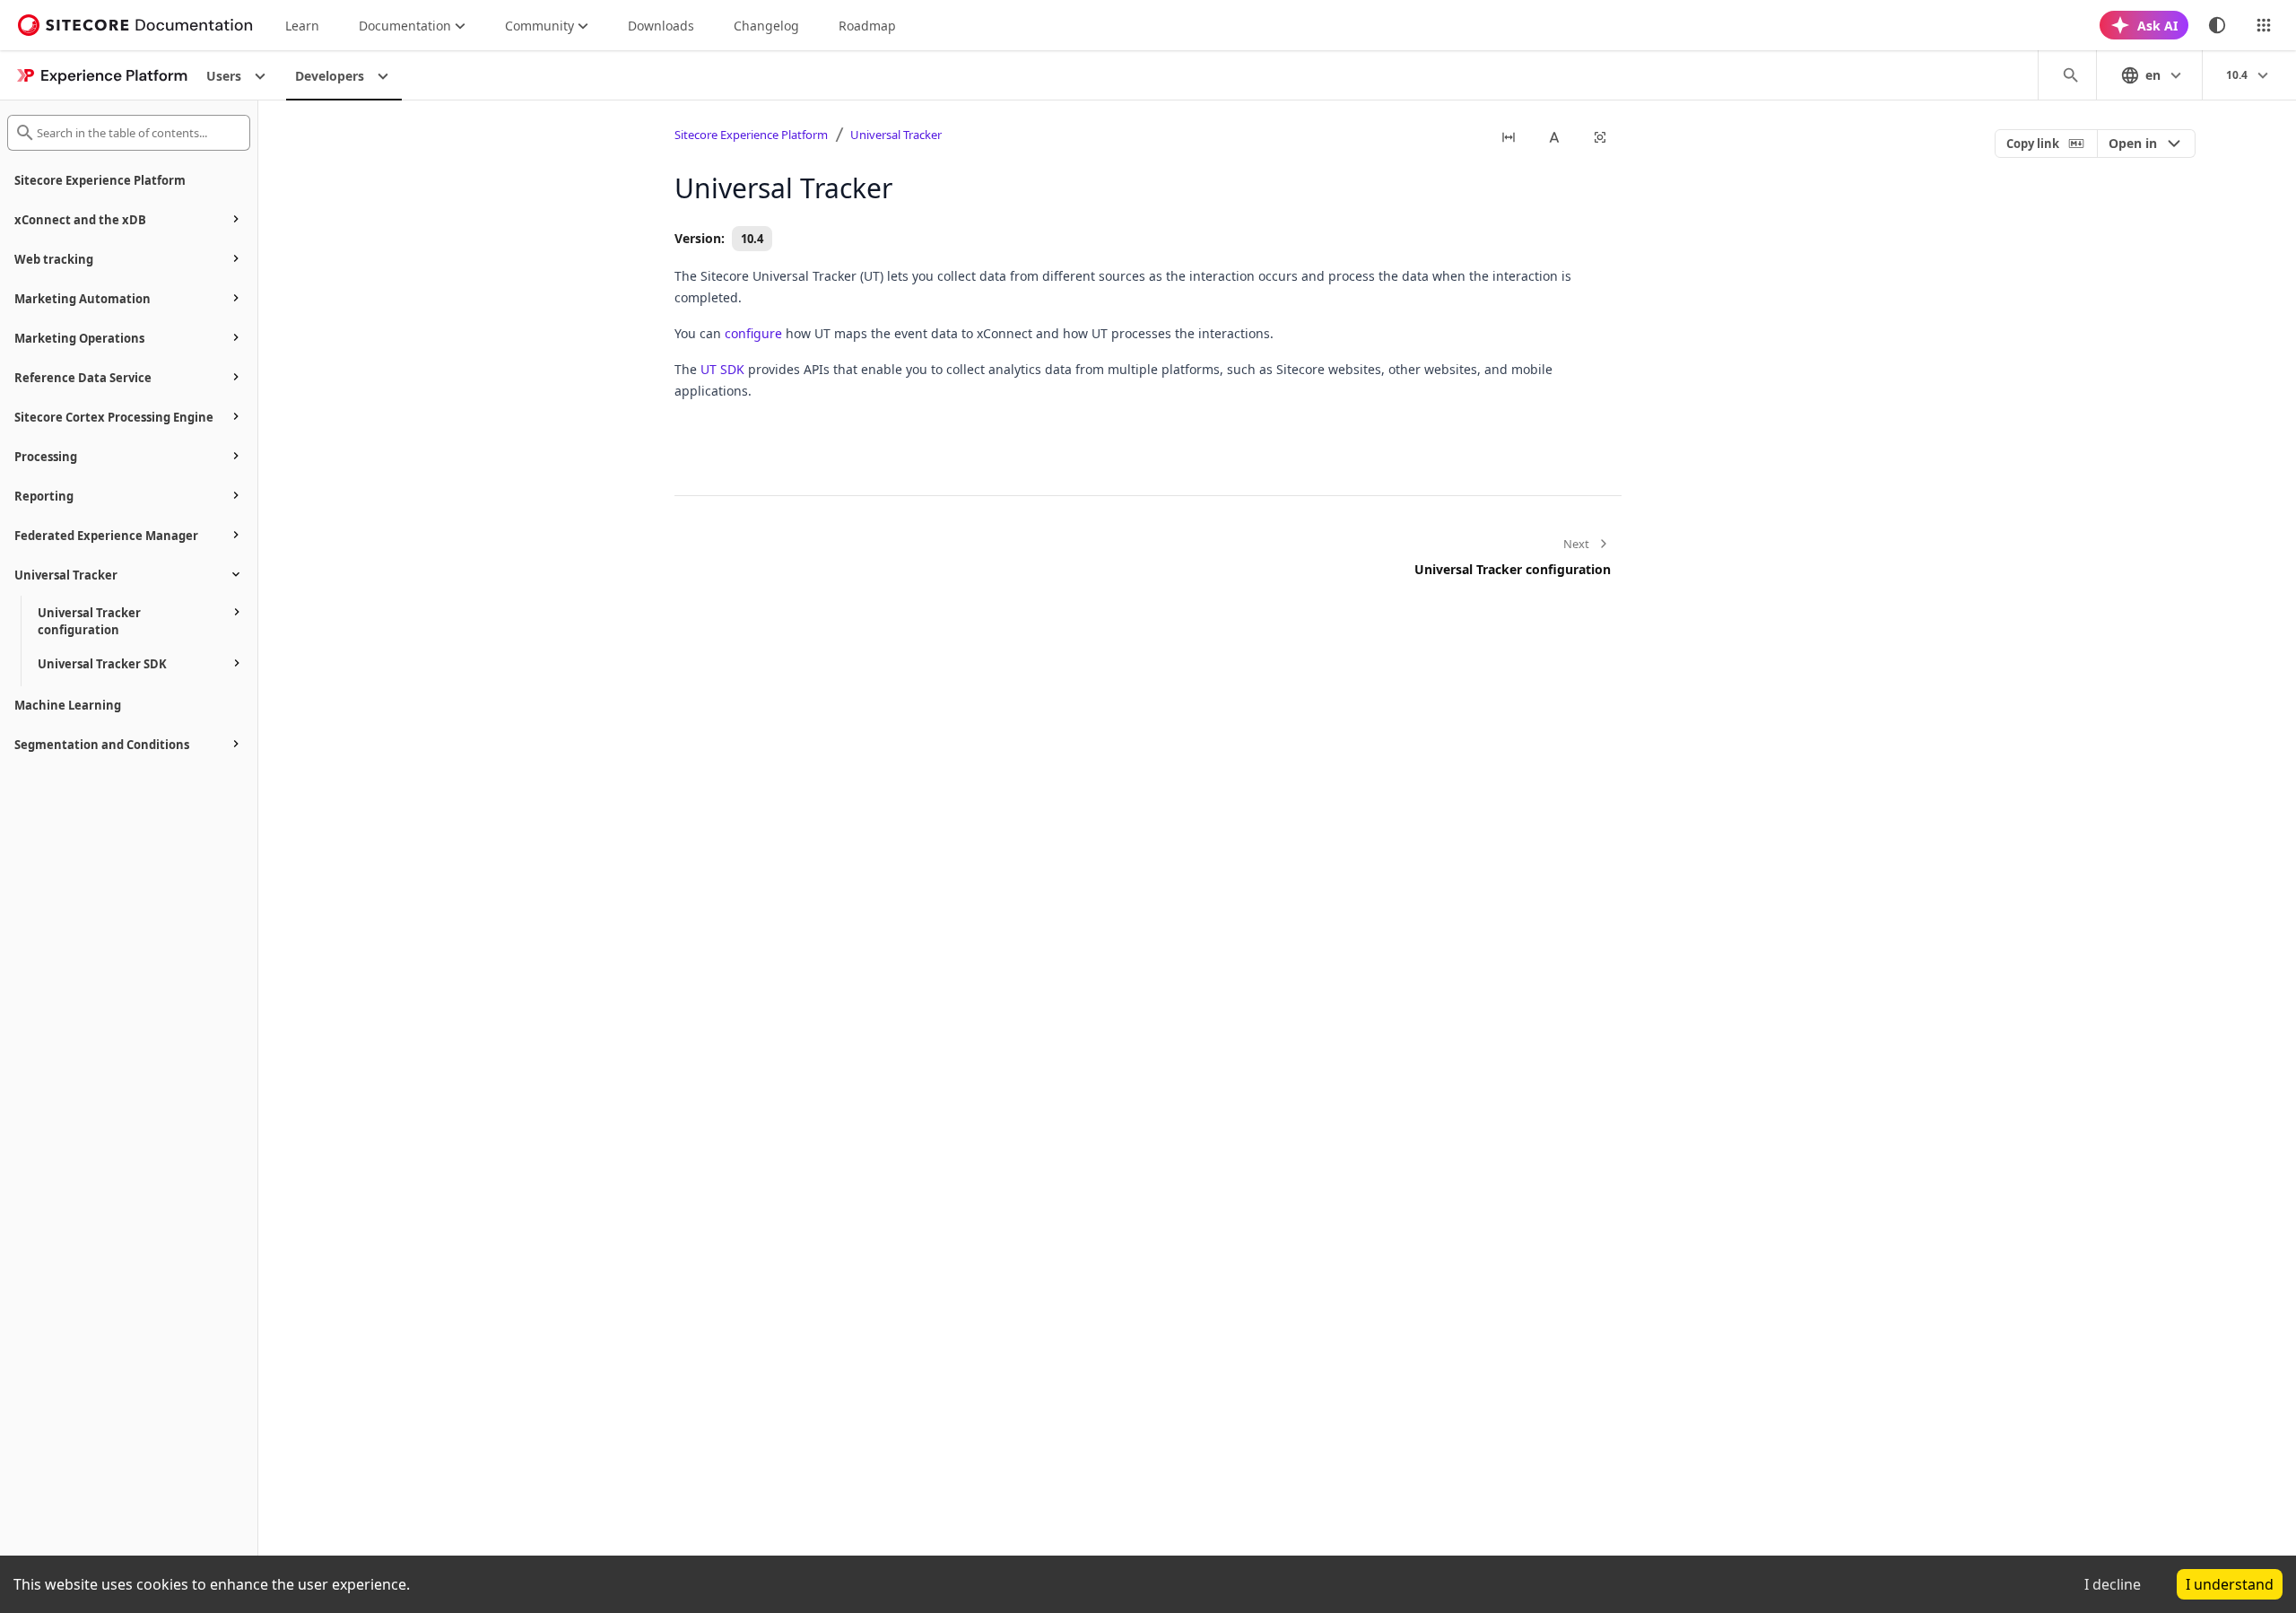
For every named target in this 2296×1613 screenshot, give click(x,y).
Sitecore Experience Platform (751, 135)
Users (224, 76)
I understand (2230, 1584)
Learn (302, 26)
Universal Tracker (896, 135)
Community (539, 26)
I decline (2113, 1584)
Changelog (766, 26)
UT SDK (722, 369)
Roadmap (867, 26)
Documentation (405, 26)
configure (753, 333)
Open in (2133, 143)
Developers (330, 76)
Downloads (661, 26)
